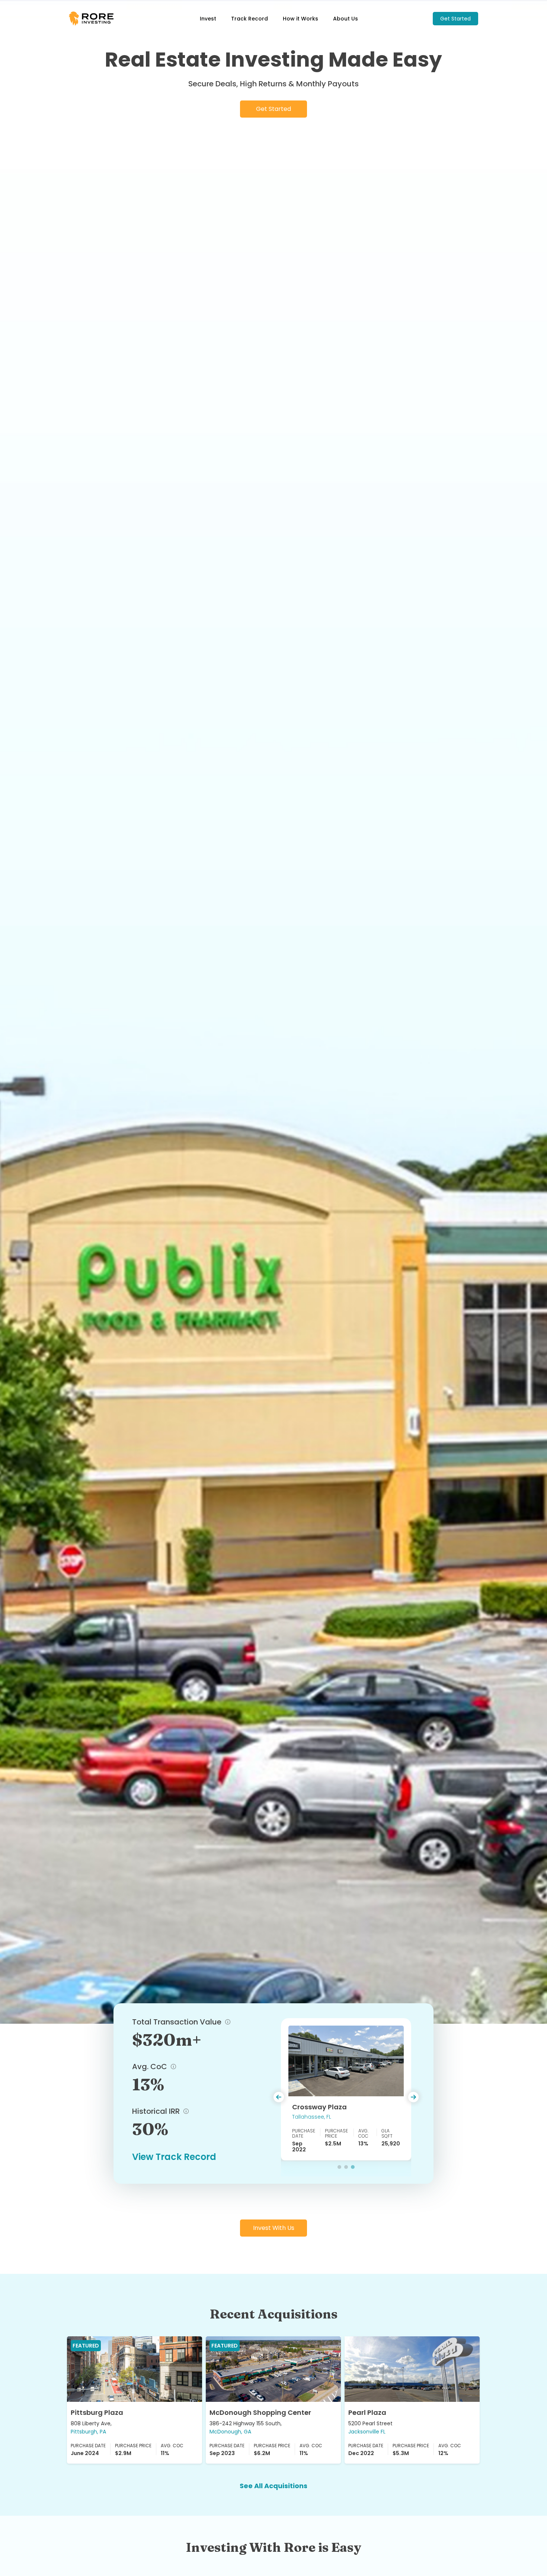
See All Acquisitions (273, 2486)
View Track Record (174, 2157)
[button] (288, 2097)
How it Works (300, 19)
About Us (346, 19)
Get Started (455, 19)
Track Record (249, 19)
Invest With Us (274, 2228)
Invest (208, 19)
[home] (97, 18)
